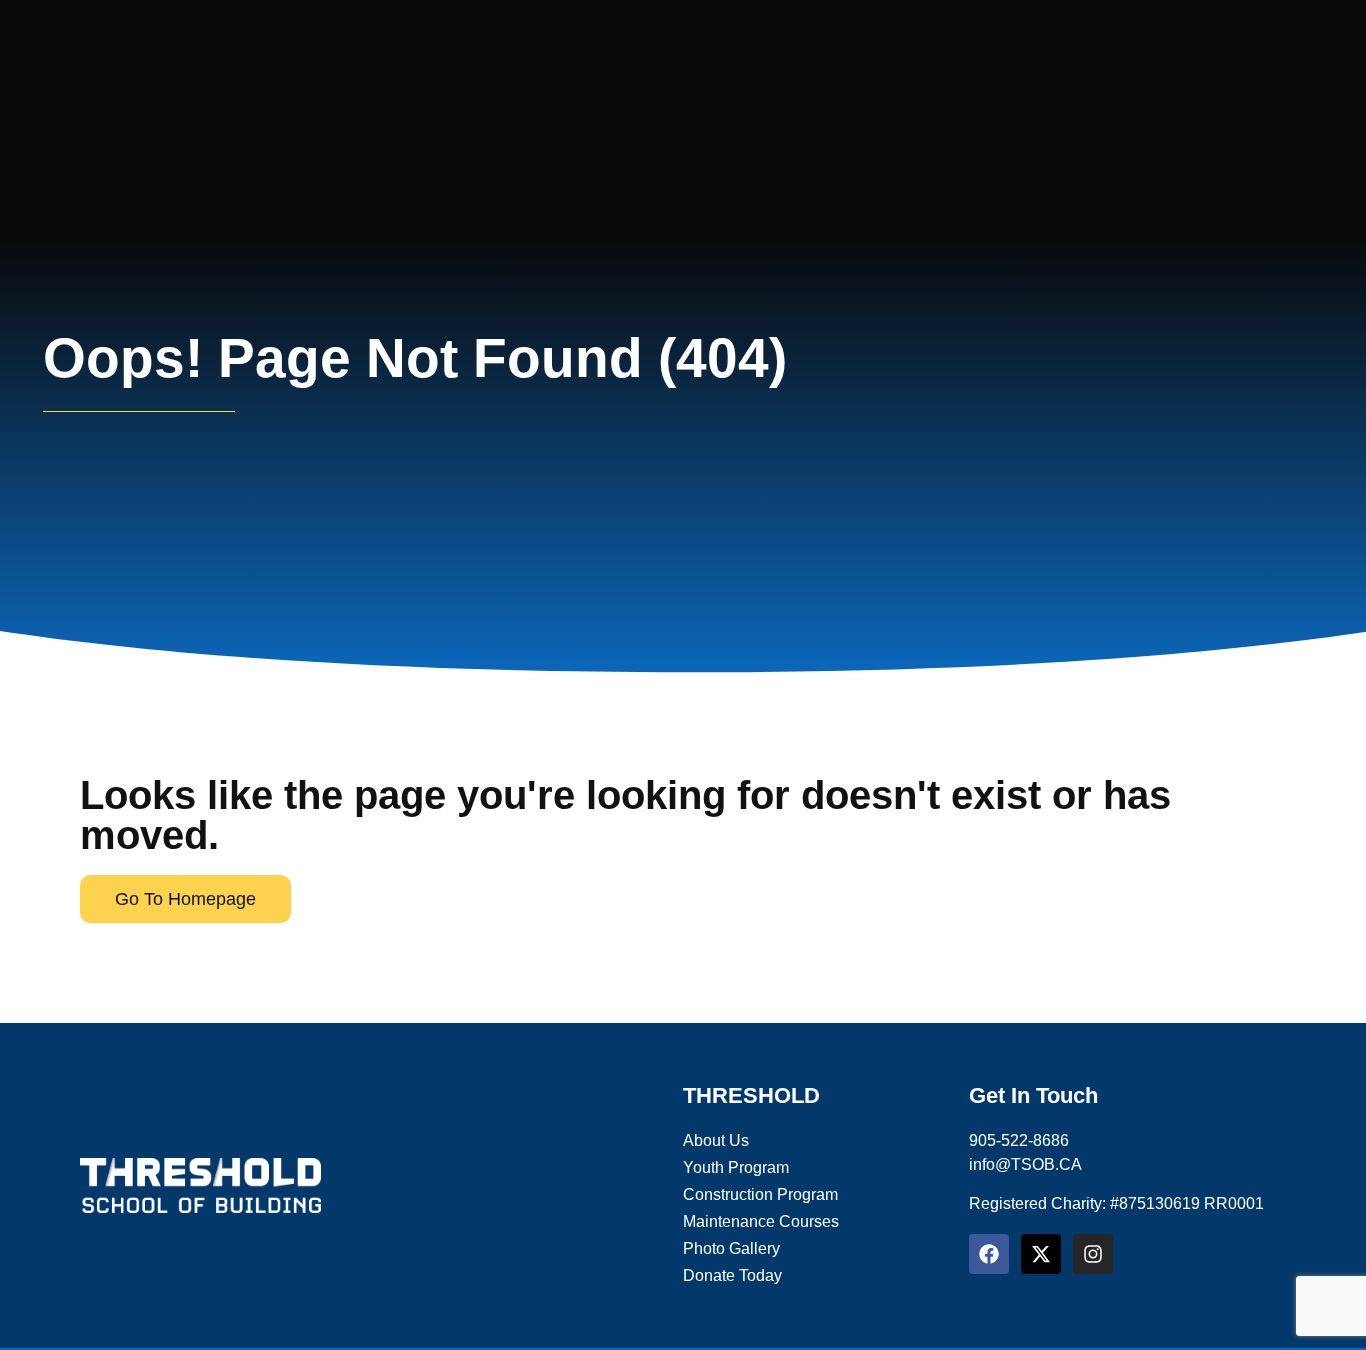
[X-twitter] (1041, 1254)
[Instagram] (1093, 1254)
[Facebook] (989, 1254)
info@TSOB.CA (1025, 1164)
